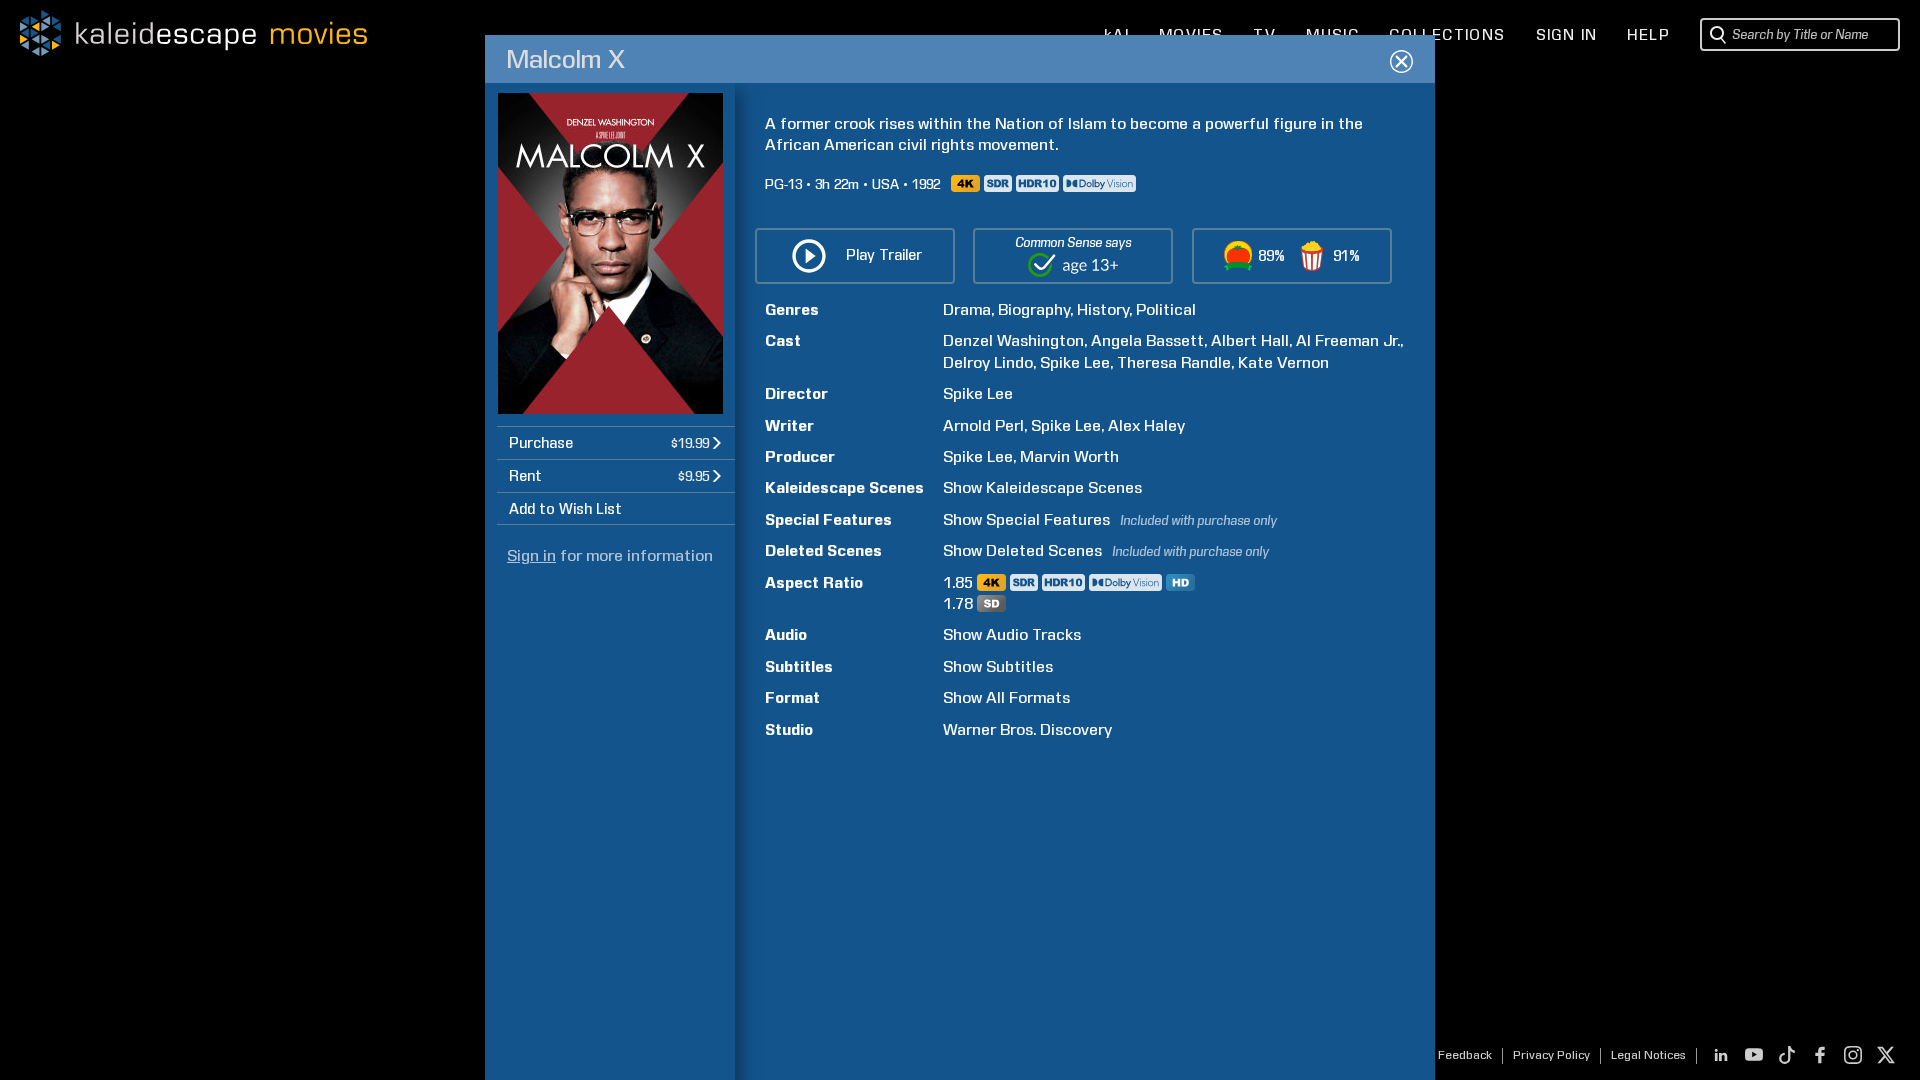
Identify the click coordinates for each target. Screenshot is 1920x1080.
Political (1166, 309)
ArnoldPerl (983, 425)
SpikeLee (1075, 362)
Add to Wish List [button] (565, 509)
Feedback (1465, 1055)
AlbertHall (1250, 340)
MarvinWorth (1069, 456)
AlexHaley (1146, 425)
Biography (1034, 309)
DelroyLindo (988, 362)
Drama (967, 309)
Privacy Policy (1551, 1055)
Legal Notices (1648, 1055)
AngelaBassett (1147, 340)
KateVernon (1283, 362)
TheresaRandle (1174, 362)
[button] (616, 442)
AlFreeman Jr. (1348, 340)
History (1103, 309)
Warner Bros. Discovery (1027, 729)
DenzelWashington (1013, 340)
